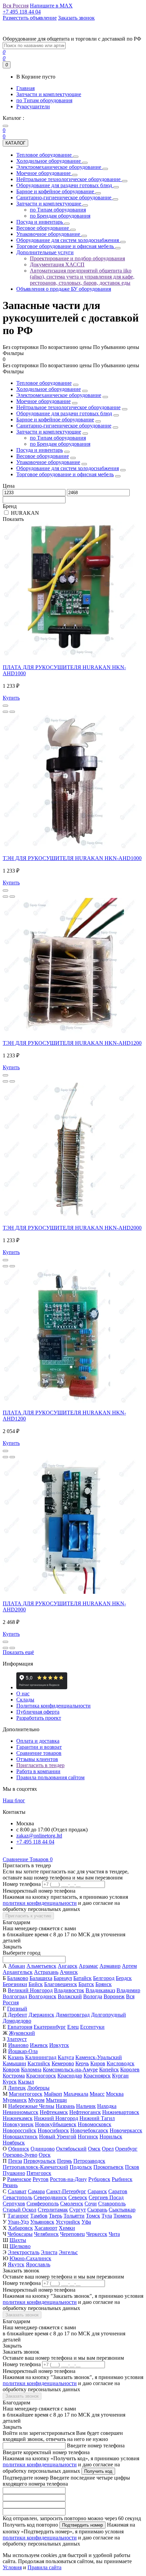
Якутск (16, 2264)
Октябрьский (71, 2149)
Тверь (56, 2216)
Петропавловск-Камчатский (35, 2167)
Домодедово (17, 2021)
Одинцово (43, 2149)
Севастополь (17, 2197)
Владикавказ (100, 1990)
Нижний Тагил (97, 2118)
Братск (86, 1984)
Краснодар (70, 2076)
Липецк (17, 2088)
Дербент (17, 2015)
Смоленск (72, 2204)
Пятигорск (39, 2173)
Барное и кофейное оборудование (55, 420)
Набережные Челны (31, 2106)
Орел (108, 2149)
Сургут (78, 2210)
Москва (115, 2094)
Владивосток (69, 1990)
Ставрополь (112, 2204)
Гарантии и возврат (39, 1747)
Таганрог (18, 2216)
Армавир (110, 1966)
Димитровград (73, 2015)
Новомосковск (95, 2124)
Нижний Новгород (56, 2118)
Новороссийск (20, 2130)
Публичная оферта (38, 1712)
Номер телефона (22, 1884)
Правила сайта (44, 2567)
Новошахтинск (20, 2137)
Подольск (81, 2167)
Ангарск (68, 1966)
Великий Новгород (30, 1990)
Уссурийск (68, 2222)
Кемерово (63, 2063)
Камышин (14, 2063)
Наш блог (14, 1800)
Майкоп (53, 2094)
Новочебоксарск (89, 2130)
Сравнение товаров (39, 1753)
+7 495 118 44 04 (35, 1842)
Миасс (97, 2094)
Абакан (17, 1966)
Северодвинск (50, 2197)
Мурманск (15, 2100)
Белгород (104, 1978)
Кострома (14, 2076)
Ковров (11, 2069)
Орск (45, 2155)
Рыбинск (122, 2179)
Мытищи (56, 2100)
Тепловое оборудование (44, 383)
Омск (94, 2149)
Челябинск (46, 2234)
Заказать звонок (22, 2315)
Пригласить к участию (28, 1916)
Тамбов (39, 2216)
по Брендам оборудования (60, 444)
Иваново (18, 2045)
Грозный (17, 2009)
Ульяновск (42, 2222)
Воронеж (114, 1996)
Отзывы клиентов (37, 1759)
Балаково (18, 1978)
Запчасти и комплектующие (49, 94)
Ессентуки (92, 2027)
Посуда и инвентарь (40, 450)
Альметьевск (41, 1966)
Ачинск (69, 1972)
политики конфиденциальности (40, 1903)
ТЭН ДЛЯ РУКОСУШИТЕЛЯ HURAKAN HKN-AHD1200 (72, 1043)
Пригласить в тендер (40, 1765)
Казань (16, 2057)
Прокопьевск (108, 2167)
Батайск (83, 1978)
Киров (98, 2063)
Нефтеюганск (85, 2112)
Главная (25, 88)
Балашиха (41, 1978)
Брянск (104, 1984)
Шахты (18, 2240)
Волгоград (15, 1996)
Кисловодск (121, 2063)
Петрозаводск (89, 2161)
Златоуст (17, 2039)
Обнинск (19, 2149)
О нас (23, 1693)
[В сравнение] (12, 712)
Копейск (109, 2069)
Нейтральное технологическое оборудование (68, 407)
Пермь (65, 2161)
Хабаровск (21, 2228)
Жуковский (22, 2033)
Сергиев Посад (106, 2197)
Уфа (86, 2222)
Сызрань (97, 2210)
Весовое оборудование (43, 456)
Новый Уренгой (58, 2137)
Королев (130, 2069)
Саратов (118, 2191)
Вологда (93, 1996)
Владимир (128, 1990)
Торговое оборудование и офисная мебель (65, 474)
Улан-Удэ (18, 2222)
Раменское (19, 2179)
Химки (67, 2228)
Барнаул (63, 1978)
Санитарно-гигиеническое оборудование (64, 426)
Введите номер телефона (96, 2446)
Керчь (82, 2063)
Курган (120, 2076)
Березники (15, 1984)
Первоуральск (40, 2161)
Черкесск (97, 2234)
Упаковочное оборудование (48, 462)
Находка (107, 2106)
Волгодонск (42, 1996)
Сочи (91, 2204)
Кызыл (26, 2082)
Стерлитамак (53, 2210)
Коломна (31, 2069)
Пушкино (14, 2173)
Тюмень (123, 2216)
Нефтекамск (54, 2112)
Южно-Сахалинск (30, 2258)
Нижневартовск (121, 2112)
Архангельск (18, 1972)
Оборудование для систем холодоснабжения (68, 468)
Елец (73, 2027)
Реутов (41, 2179)
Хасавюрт (46, 2228)
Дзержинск (41, 2015)
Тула (107, 2216)
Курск (10, 2082)
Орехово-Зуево (20, 2155)
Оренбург (126, 2149)
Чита (114, 2234)
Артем (129, 1966)
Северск (78, 2197)
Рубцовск (99, 2179)
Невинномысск (21, 2112)
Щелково (20, 2246)
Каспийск (39, 2063)
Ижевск (39, 2045)
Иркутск (59, 2045)
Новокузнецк (18, 2124)
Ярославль (38, 2264)
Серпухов (14, 2204)
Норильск (111, 2137)
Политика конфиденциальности (53, 1706)
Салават (17, 2191)
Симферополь (43, 2204)
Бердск (124, 1978)
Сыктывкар (122, 2210)
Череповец (72, 2234)
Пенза (15, 2161)
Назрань (65, 2106)
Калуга (66, 2057)
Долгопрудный (108, 2015)
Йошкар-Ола (23, 2051)
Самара (36, 2191)
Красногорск (41, 2076)
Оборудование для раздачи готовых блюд (64, 413)
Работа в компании (38, 1771)
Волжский (70, 1996)
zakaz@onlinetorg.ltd (39, 1836)
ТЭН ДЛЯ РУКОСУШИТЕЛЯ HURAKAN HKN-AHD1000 (72, 858)
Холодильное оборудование (49, 389)
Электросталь (24, 2252)
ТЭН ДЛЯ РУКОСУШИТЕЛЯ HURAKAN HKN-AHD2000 (72, 1228)
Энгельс (68, 2252)
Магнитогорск (26, 2094)
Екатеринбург (50, 2027)
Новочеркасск (126, 2130)
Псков (132, 2167)
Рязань (10, 2185)
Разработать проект (39, 1718)
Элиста (49, 2252)
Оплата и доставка (38, 1741)
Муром (36, 2100)
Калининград (41, 2057)
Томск (93, 2216)
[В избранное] (5, 712)
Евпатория (20, 2027)
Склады (25, 1700)
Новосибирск (53, 2130)
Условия (12, 2567)
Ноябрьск (14, 2143)
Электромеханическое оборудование (59, 395)
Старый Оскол (20, 2210)
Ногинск (88, 2137)
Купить (11, 698)
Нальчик (86, 2106)
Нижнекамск (18, 2118)
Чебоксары (20, 2234)
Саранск (97, 2191)
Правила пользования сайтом (50, 1777)
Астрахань (46, 1972)
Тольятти (74, 2216)
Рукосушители (33, 106)
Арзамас (88, 1966)
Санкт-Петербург (66, 2191)
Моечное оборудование (43, 401)
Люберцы (38, 2088)
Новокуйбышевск (56, 2124)
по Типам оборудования (44, 100)
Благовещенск (61, 1984)
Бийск (36, 1984)
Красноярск (97, 2076)
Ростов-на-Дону (68, 2179)
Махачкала (76, 2094)
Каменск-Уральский (99, 2057)
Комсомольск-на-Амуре (70, 2069)
